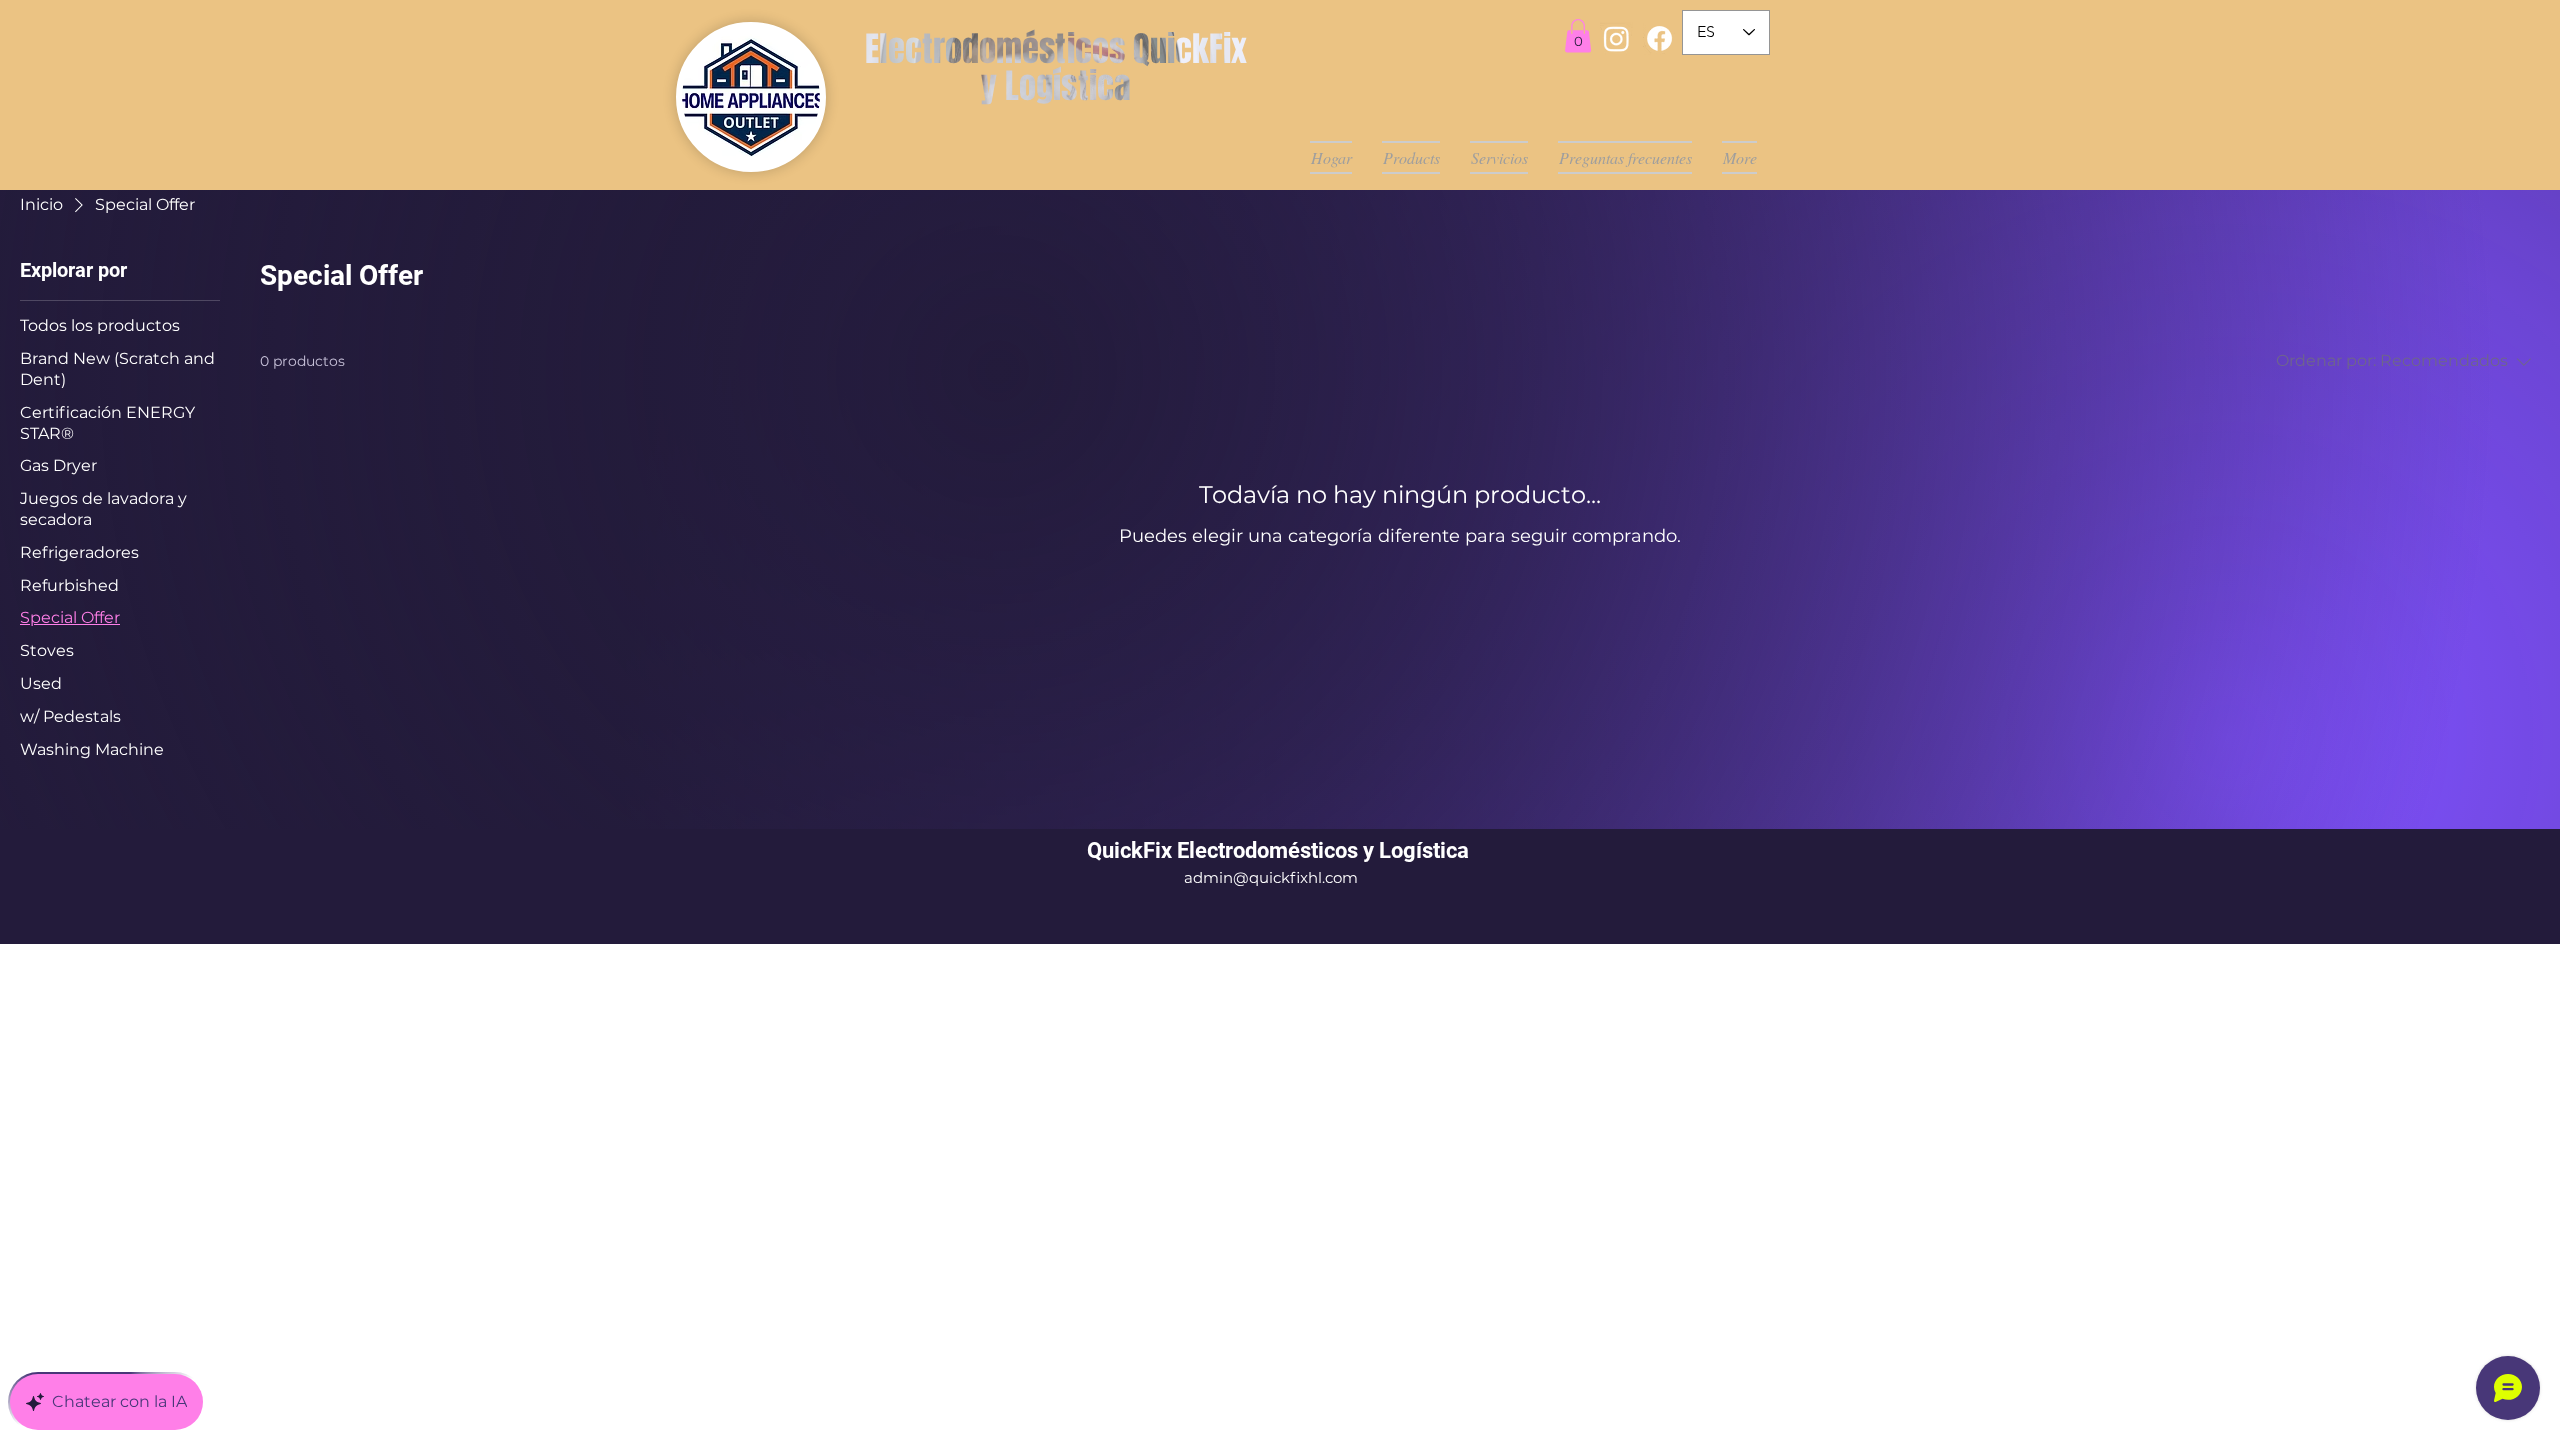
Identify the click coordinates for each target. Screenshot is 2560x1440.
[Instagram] (1616, 38)
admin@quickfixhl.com (1271, 877)
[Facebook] (1659, 38)
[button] (1578, 35)
